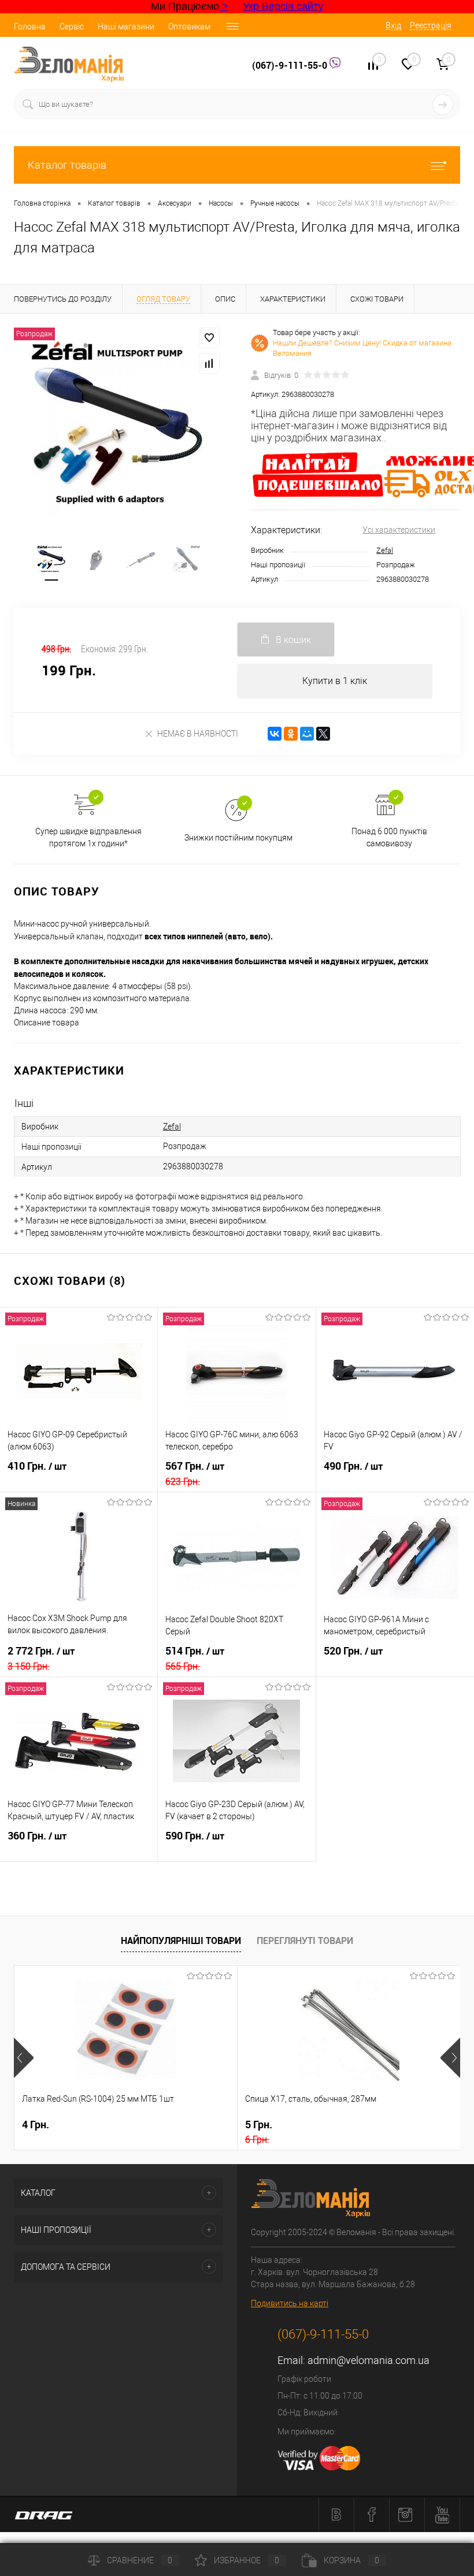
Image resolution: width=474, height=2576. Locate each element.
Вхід (393, 25)
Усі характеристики (399, 530)
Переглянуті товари (305, 1941)
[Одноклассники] (291, 734)
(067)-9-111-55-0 (291, 65)
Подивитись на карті (290, 2303)
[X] (323, 734)
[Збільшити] (118, 429)
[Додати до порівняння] (209, 363)
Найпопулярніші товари (181, 1941)
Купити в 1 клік (335, 681)
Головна (30, 27)
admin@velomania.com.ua (369, 2360)
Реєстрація (431, 25)
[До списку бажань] (209, 338)
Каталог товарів (67, 165)
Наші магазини (126, 27)
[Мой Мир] (307, 734)
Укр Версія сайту (283, 6)
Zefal (385, 550)
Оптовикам (189, 27)
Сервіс (72, 27)
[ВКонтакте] (275, 734)
